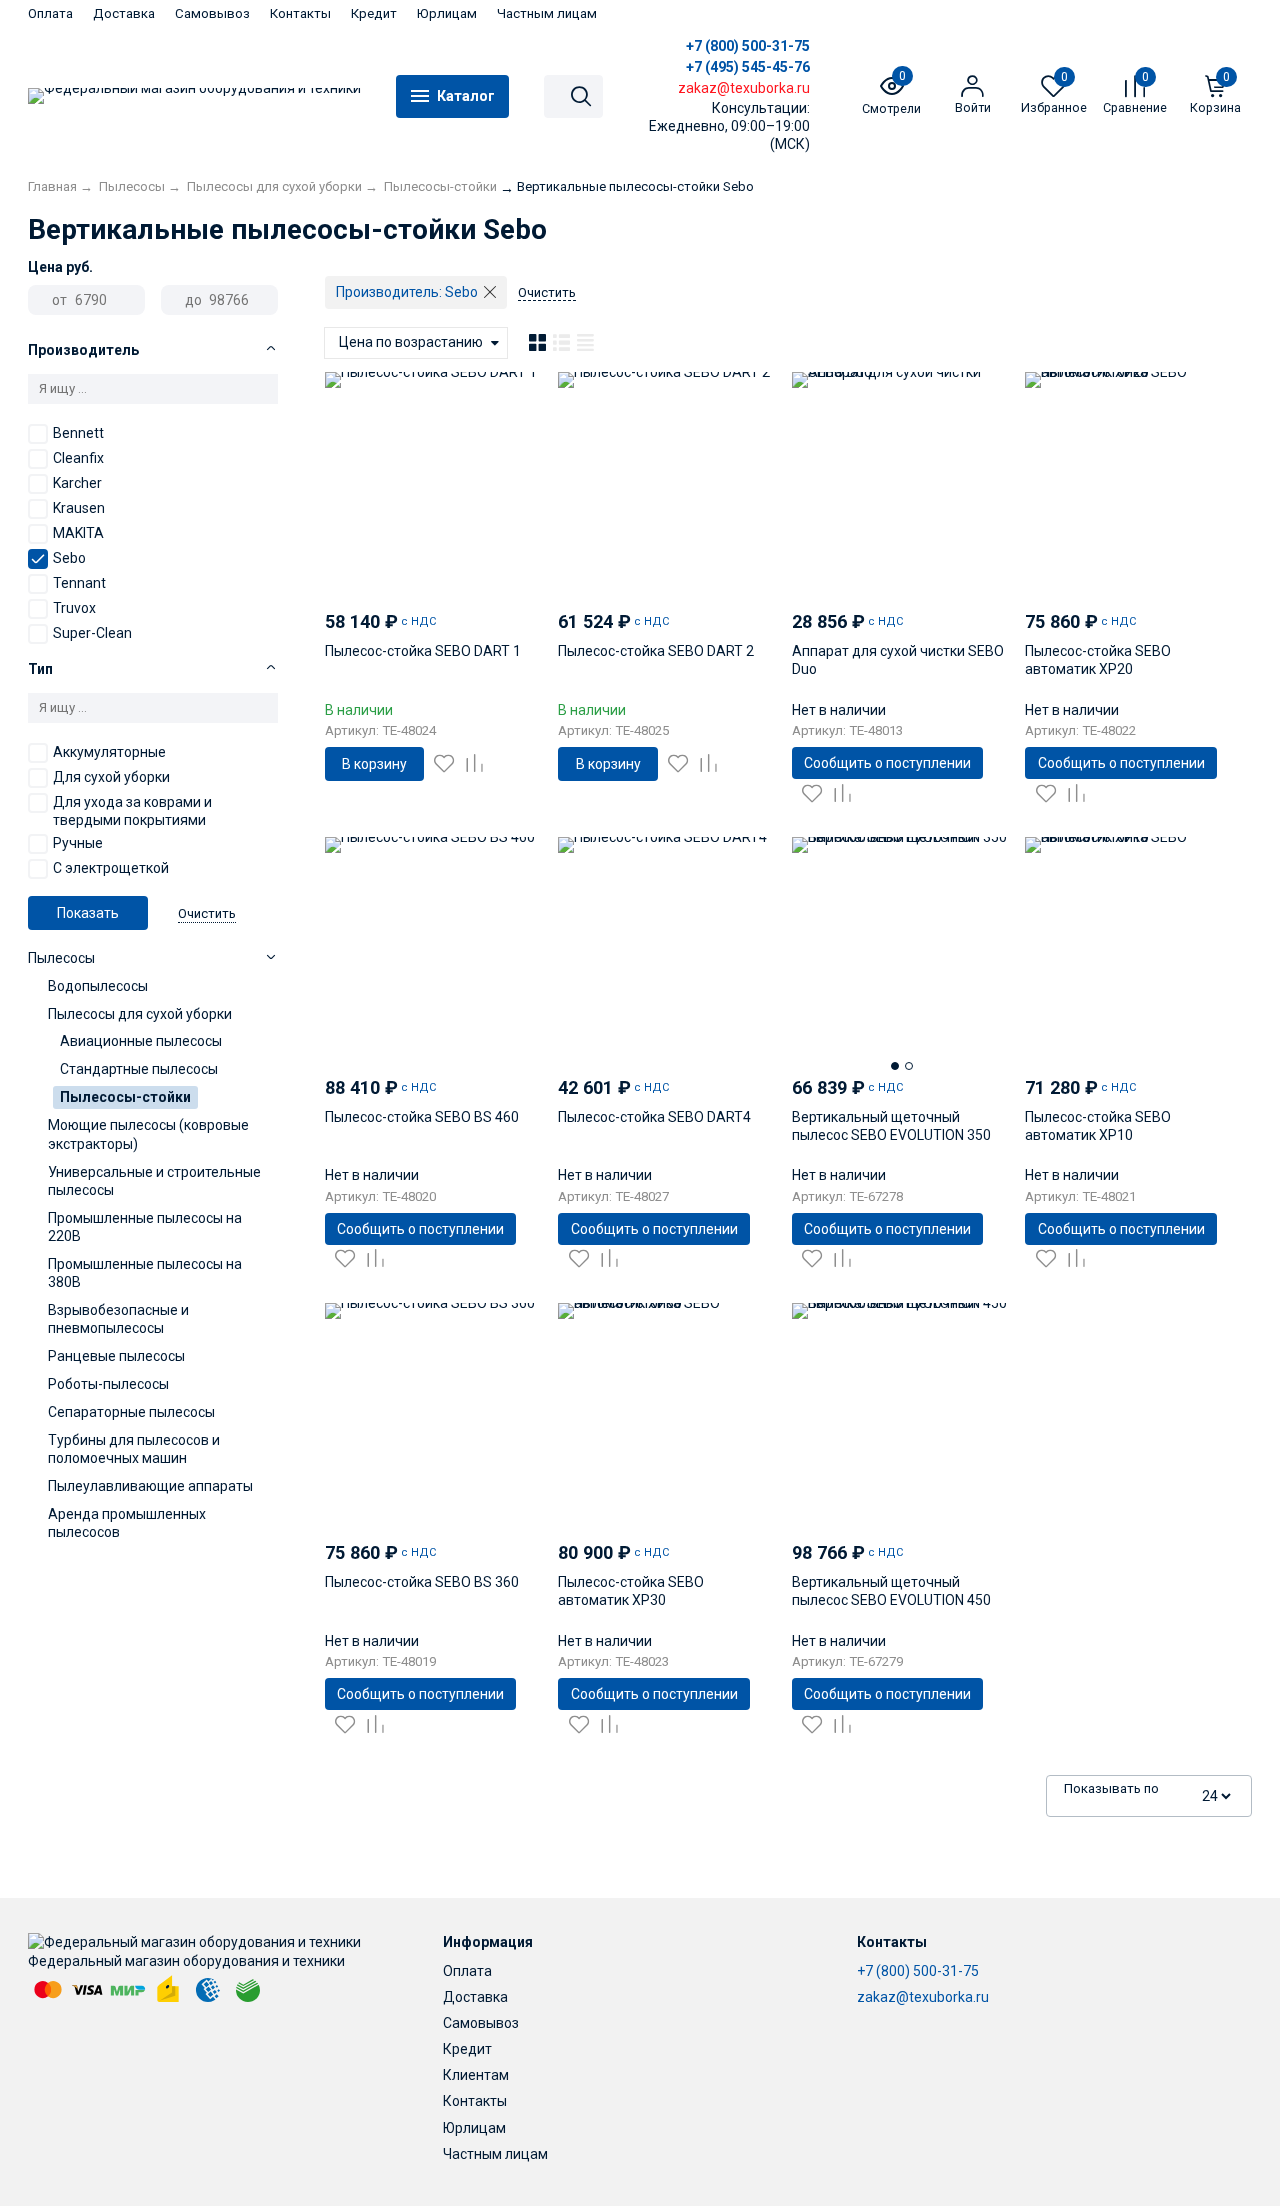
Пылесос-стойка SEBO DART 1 (423, 651)
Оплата (50, 13)
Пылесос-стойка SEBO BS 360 (422, 1582)
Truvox (74, 608)
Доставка (124, 13)
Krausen (79, 508)
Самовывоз (212, 13)
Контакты (300, 13)
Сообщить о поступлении (887, 763)
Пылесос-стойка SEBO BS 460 (422, 1117)
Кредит (374, 13)
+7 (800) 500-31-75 (748, 46)
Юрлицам (447, 13)
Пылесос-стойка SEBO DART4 (654, 1117)
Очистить (207, 913)
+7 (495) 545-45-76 (748, 67)
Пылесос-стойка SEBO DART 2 (656, 651)
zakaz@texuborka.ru (923, 1997)
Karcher (77, 483)
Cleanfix (78, 458)
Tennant (79, 583)
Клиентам (476, 2075)
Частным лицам (547, 13)
